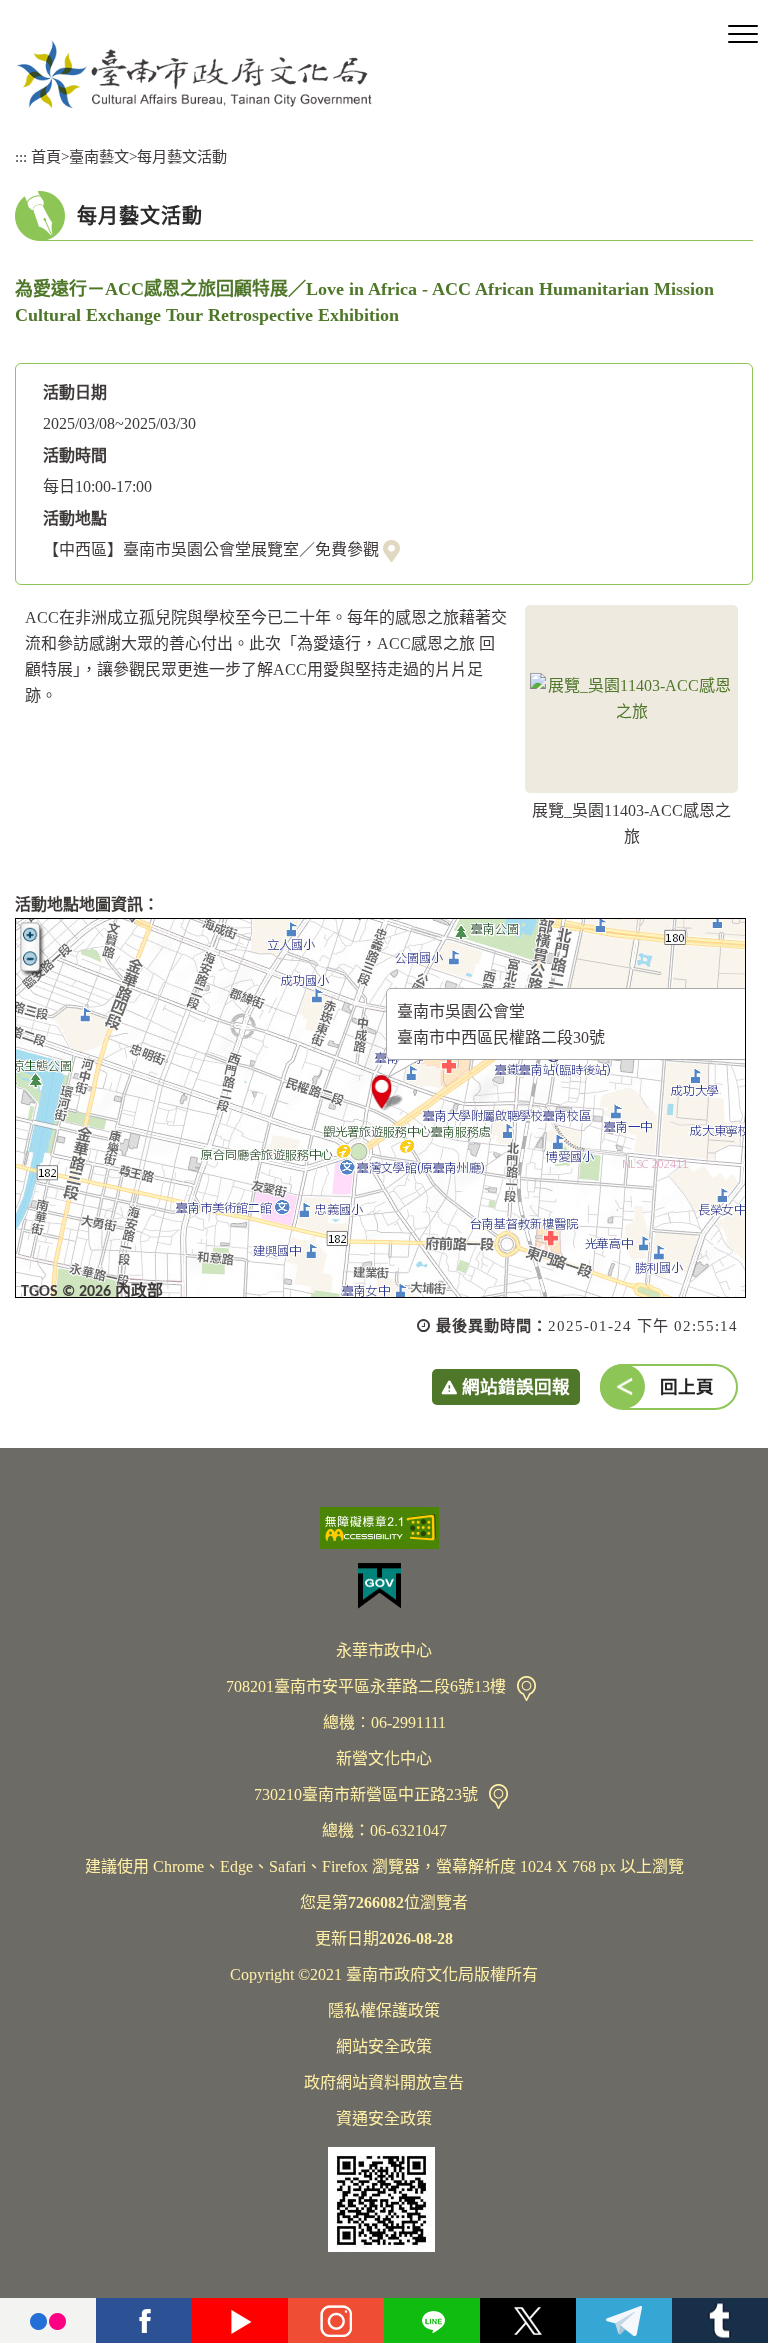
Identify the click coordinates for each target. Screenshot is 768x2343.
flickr (48, 2320)
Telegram (624, 2320)
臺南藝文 (99, 156)
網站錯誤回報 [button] (516, 1387)
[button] (743, 35)
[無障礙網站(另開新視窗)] (384, 1528)
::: (21, 156)
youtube (240, 2320)
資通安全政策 (384, 2118)
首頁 (46, 156)
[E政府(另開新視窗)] (384, 1586)
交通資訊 (526, 1688)
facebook (144, 2320)
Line (432, 2320)
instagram (336, 2320)
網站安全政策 (384, 2046)
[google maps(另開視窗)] (391, 550)
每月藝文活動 (182, 156)
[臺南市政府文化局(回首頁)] (194, 74)
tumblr (720, 2320)
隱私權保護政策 (384, 2010)
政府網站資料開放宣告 (384, 2082)
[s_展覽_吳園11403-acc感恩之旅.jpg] (631, 699)
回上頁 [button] (687, 1387)
